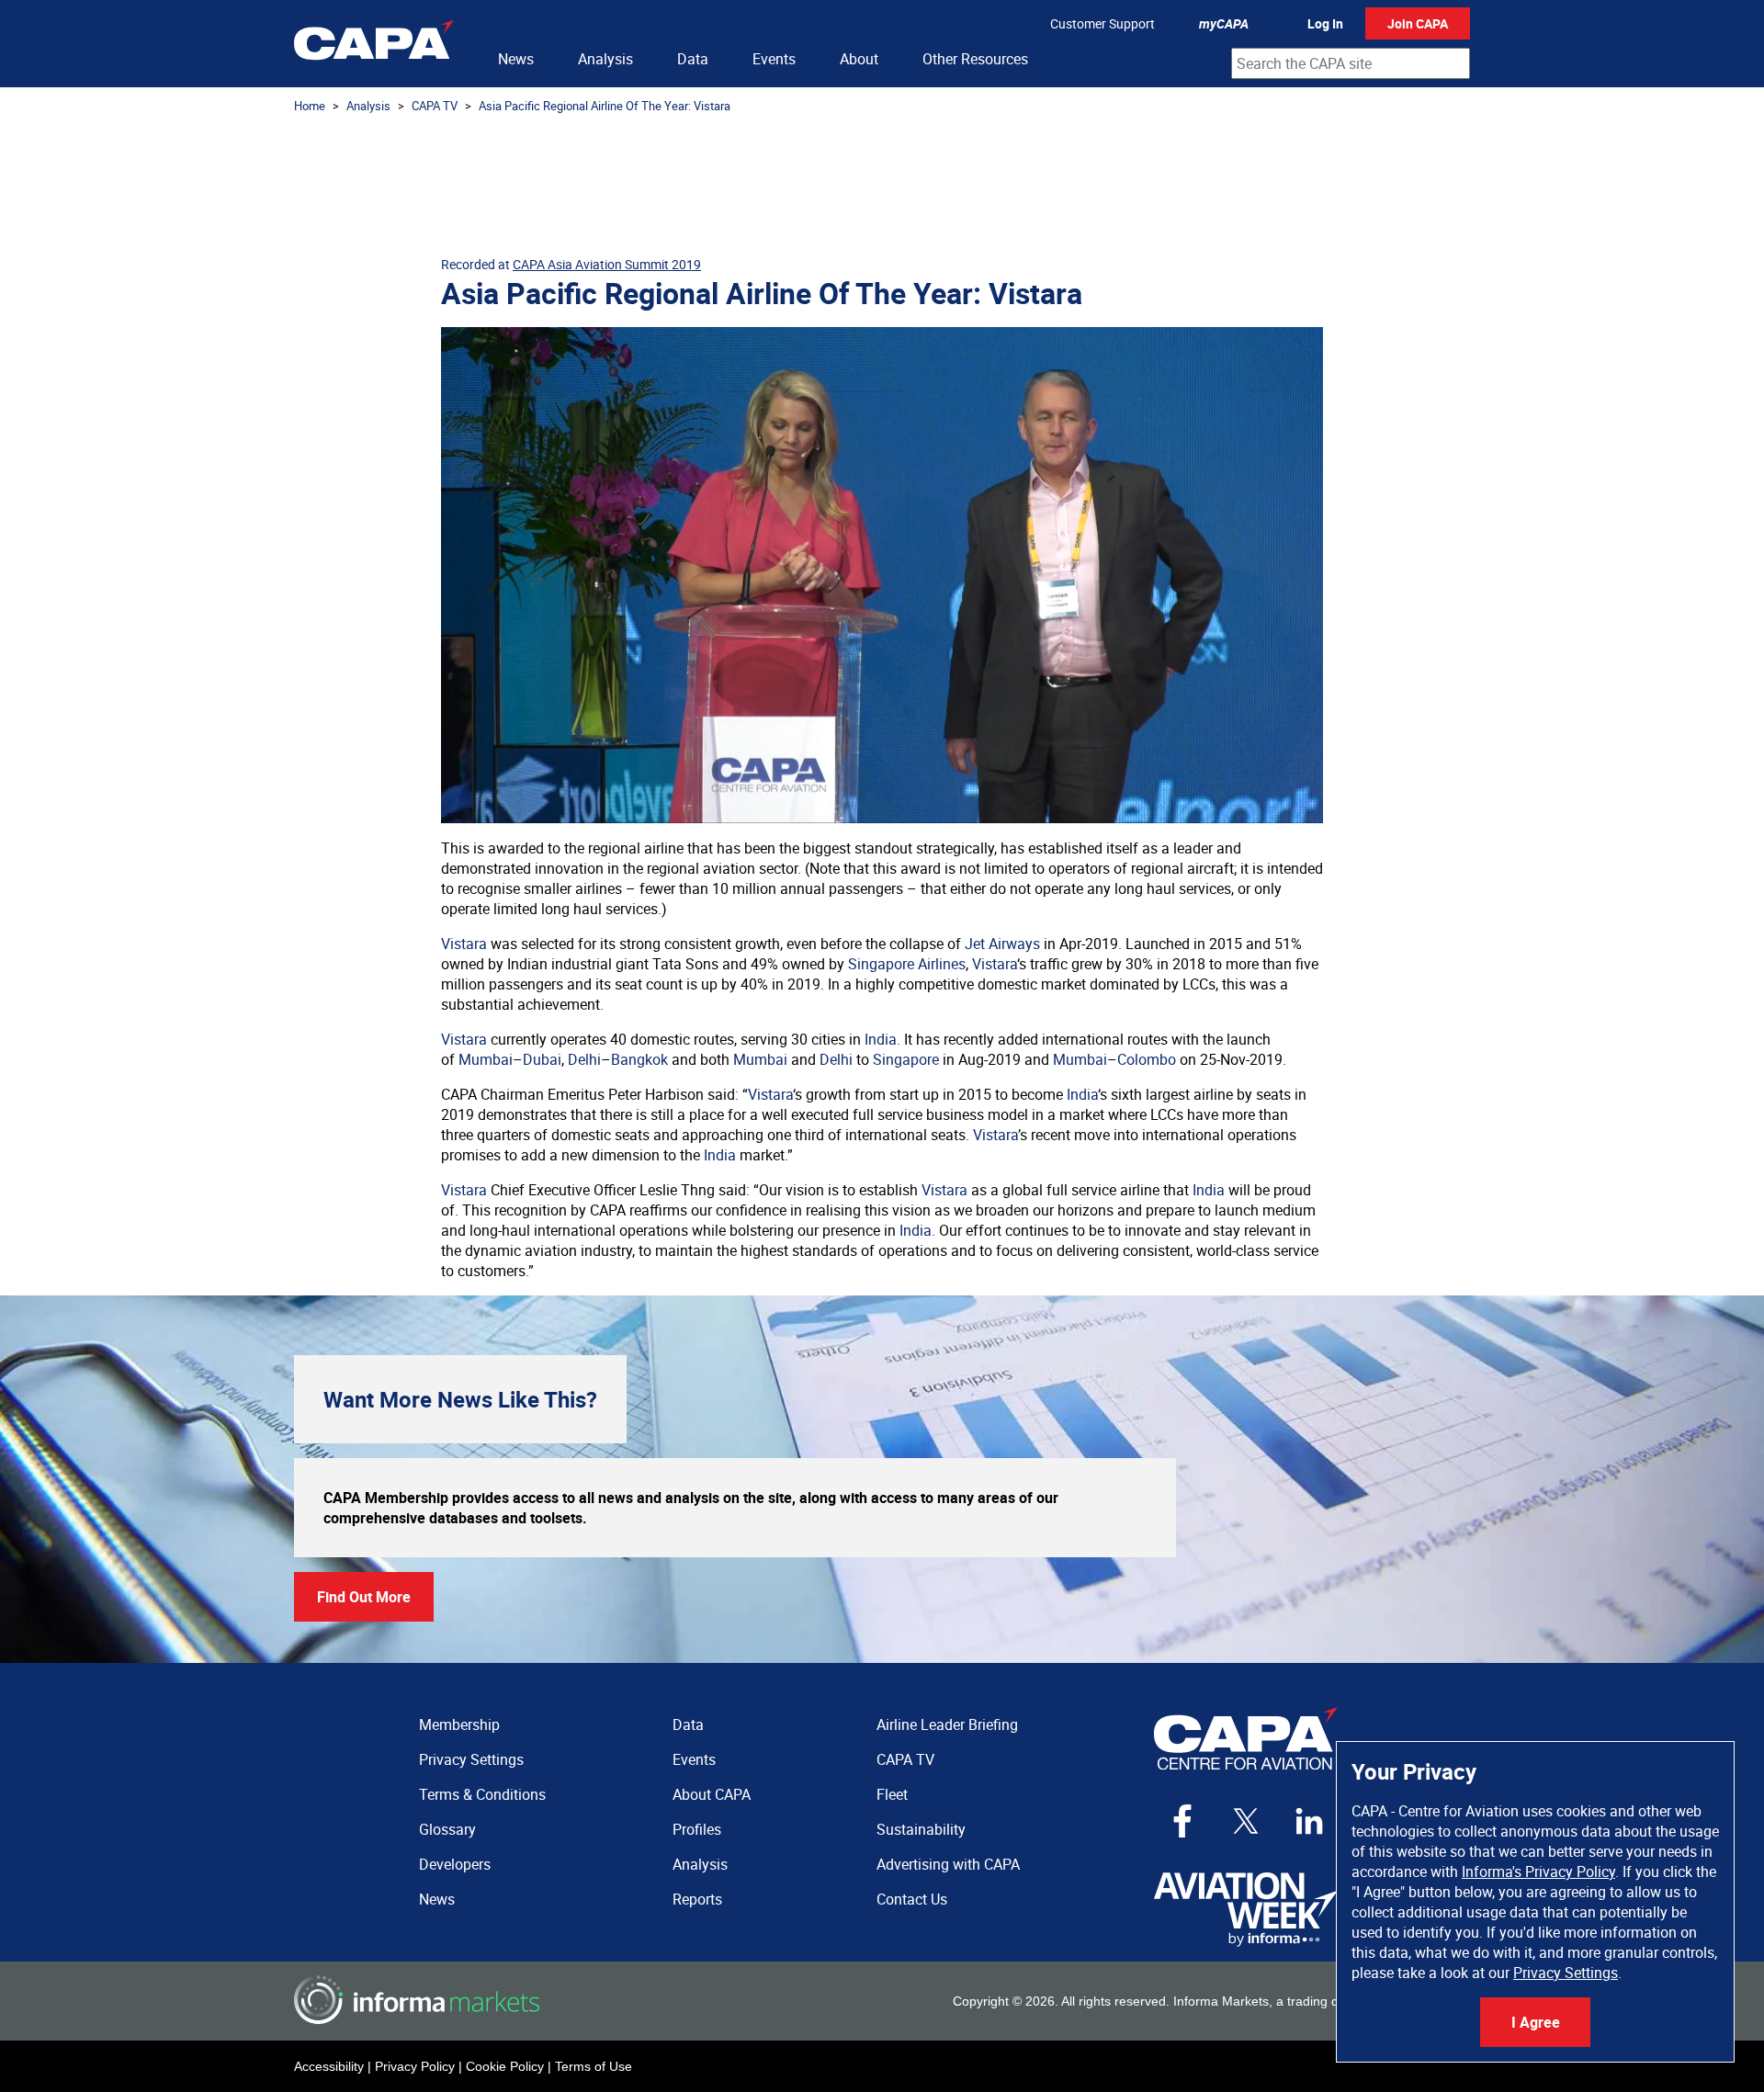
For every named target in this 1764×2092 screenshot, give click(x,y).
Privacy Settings (1566, 1973)
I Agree (1536, 2022)
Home (310, 106)
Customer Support (1102, 23)
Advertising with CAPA (948, 1864)
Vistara (464, 944)
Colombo (1147, 1059)
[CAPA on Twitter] (1246, 1821)
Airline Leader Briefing (947, 1724)
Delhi (584, 1059)
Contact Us (912, 1899)
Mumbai (486, 1059)
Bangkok (639, 1059)
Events (774, 59)
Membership (459, 1724)
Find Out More (364, 1597)
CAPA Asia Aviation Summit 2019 (607, 264)
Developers (455, 1864)
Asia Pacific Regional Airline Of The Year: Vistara (605, 106)
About (859, 59)
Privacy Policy (415, 2066)
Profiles (697, 1829)
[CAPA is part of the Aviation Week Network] (1246, 1910)
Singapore (906, 1059)
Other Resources (975, 59)
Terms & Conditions (482, 1794)
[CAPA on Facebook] (1182, 1821)
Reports (697, 1899)
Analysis (605, 59)
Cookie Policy (505, 2066)
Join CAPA (1418, 23)
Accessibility (329, 2066)
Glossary (447, 1829)
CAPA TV (435, 106)
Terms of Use (594, 2066)
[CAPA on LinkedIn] (1309, 1821)
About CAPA (712, 1794)
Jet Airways (1002, 944)
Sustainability (921, 1829)
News (516, 59)
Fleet (892, 1794)
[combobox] (1351, 63)
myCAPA (1224, 23)
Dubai (542, 1059)
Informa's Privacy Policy (1538, 1871)
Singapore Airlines (907, 964)
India (881, 1039)
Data (693, 59)
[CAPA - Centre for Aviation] (374, 44)
